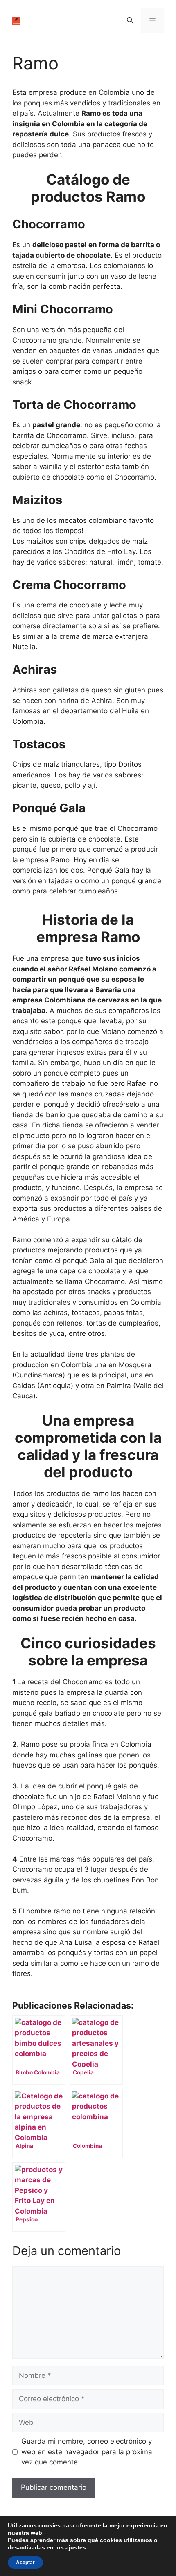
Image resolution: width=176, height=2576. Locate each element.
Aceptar (25, 2563)
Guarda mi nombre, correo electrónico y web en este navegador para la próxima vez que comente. (87, 2452)
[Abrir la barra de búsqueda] (130, 20)
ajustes (76, 2547)
